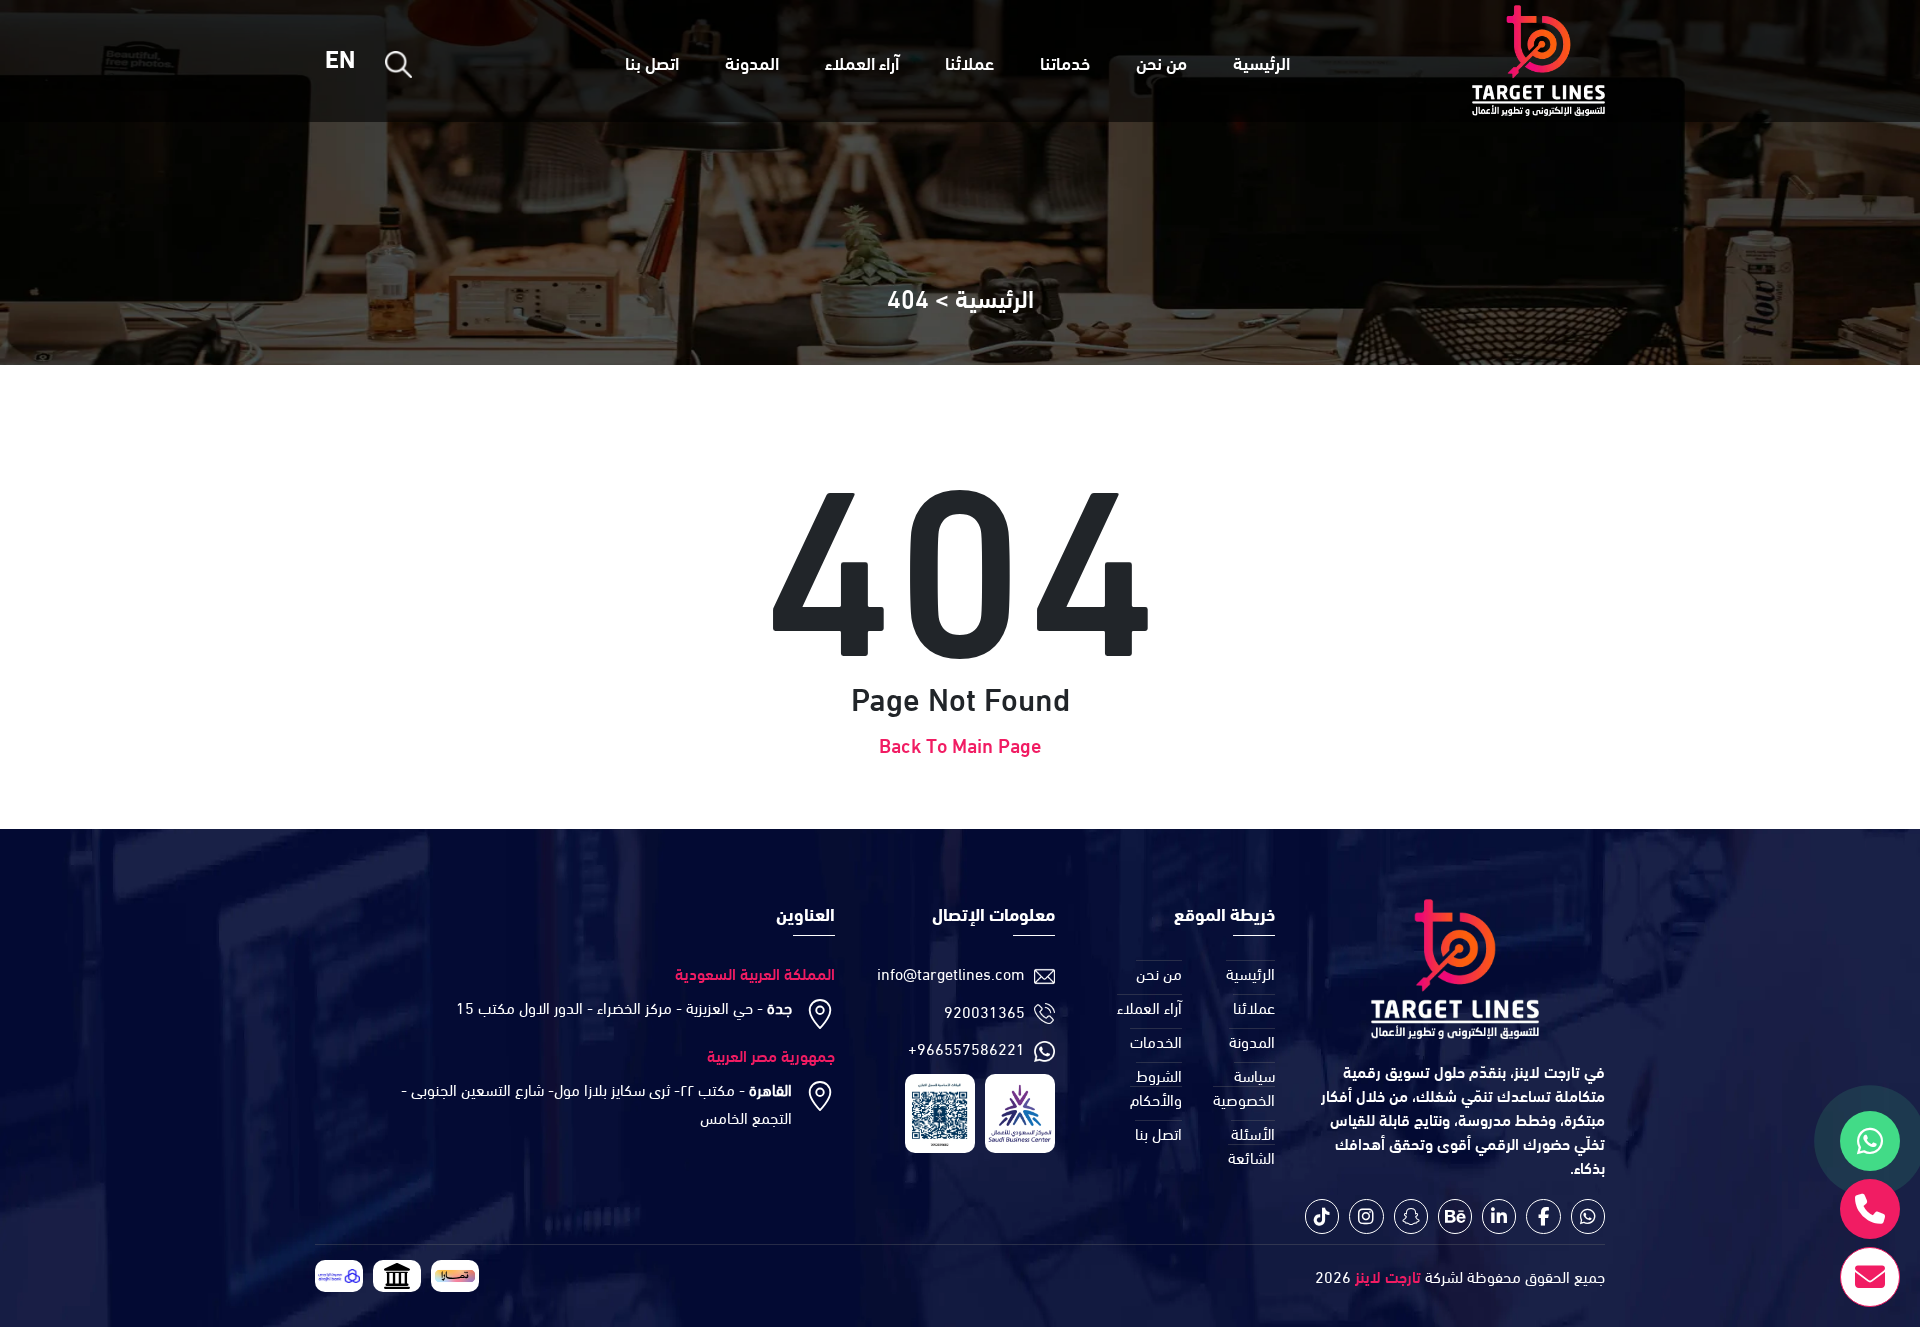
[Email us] (1870, 1277)
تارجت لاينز (1386, 1275)
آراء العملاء (862, 61)
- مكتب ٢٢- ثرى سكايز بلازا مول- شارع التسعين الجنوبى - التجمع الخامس (596, 1102)
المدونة (752, 61)
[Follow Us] (1588, 1216)
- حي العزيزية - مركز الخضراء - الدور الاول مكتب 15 (624, 1006)
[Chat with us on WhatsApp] (1870, 1141)
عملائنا (969, 61)
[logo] (1538, 61)
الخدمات (1156, 1040)
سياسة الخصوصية (1244, 1086)
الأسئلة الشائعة (1251, 1144)
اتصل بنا (652, 61)
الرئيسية (1261, 61)
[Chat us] (1870, 1209)
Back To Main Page (960, 743)
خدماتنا (1065, 61)
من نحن (1161, 61)
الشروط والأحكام (1156, 1086)
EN (340, 58)
